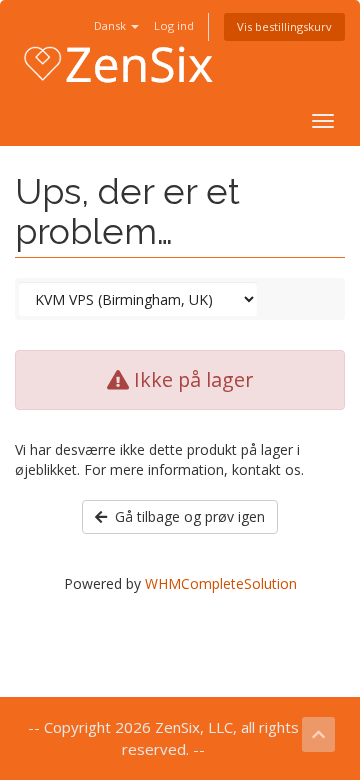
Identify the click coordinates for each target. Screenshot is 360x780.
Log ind (174, 25)
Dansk (111, 25)
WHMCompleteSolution (221, 583)
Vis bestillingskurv (284, 26)
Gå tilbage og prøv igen (186, 516)
